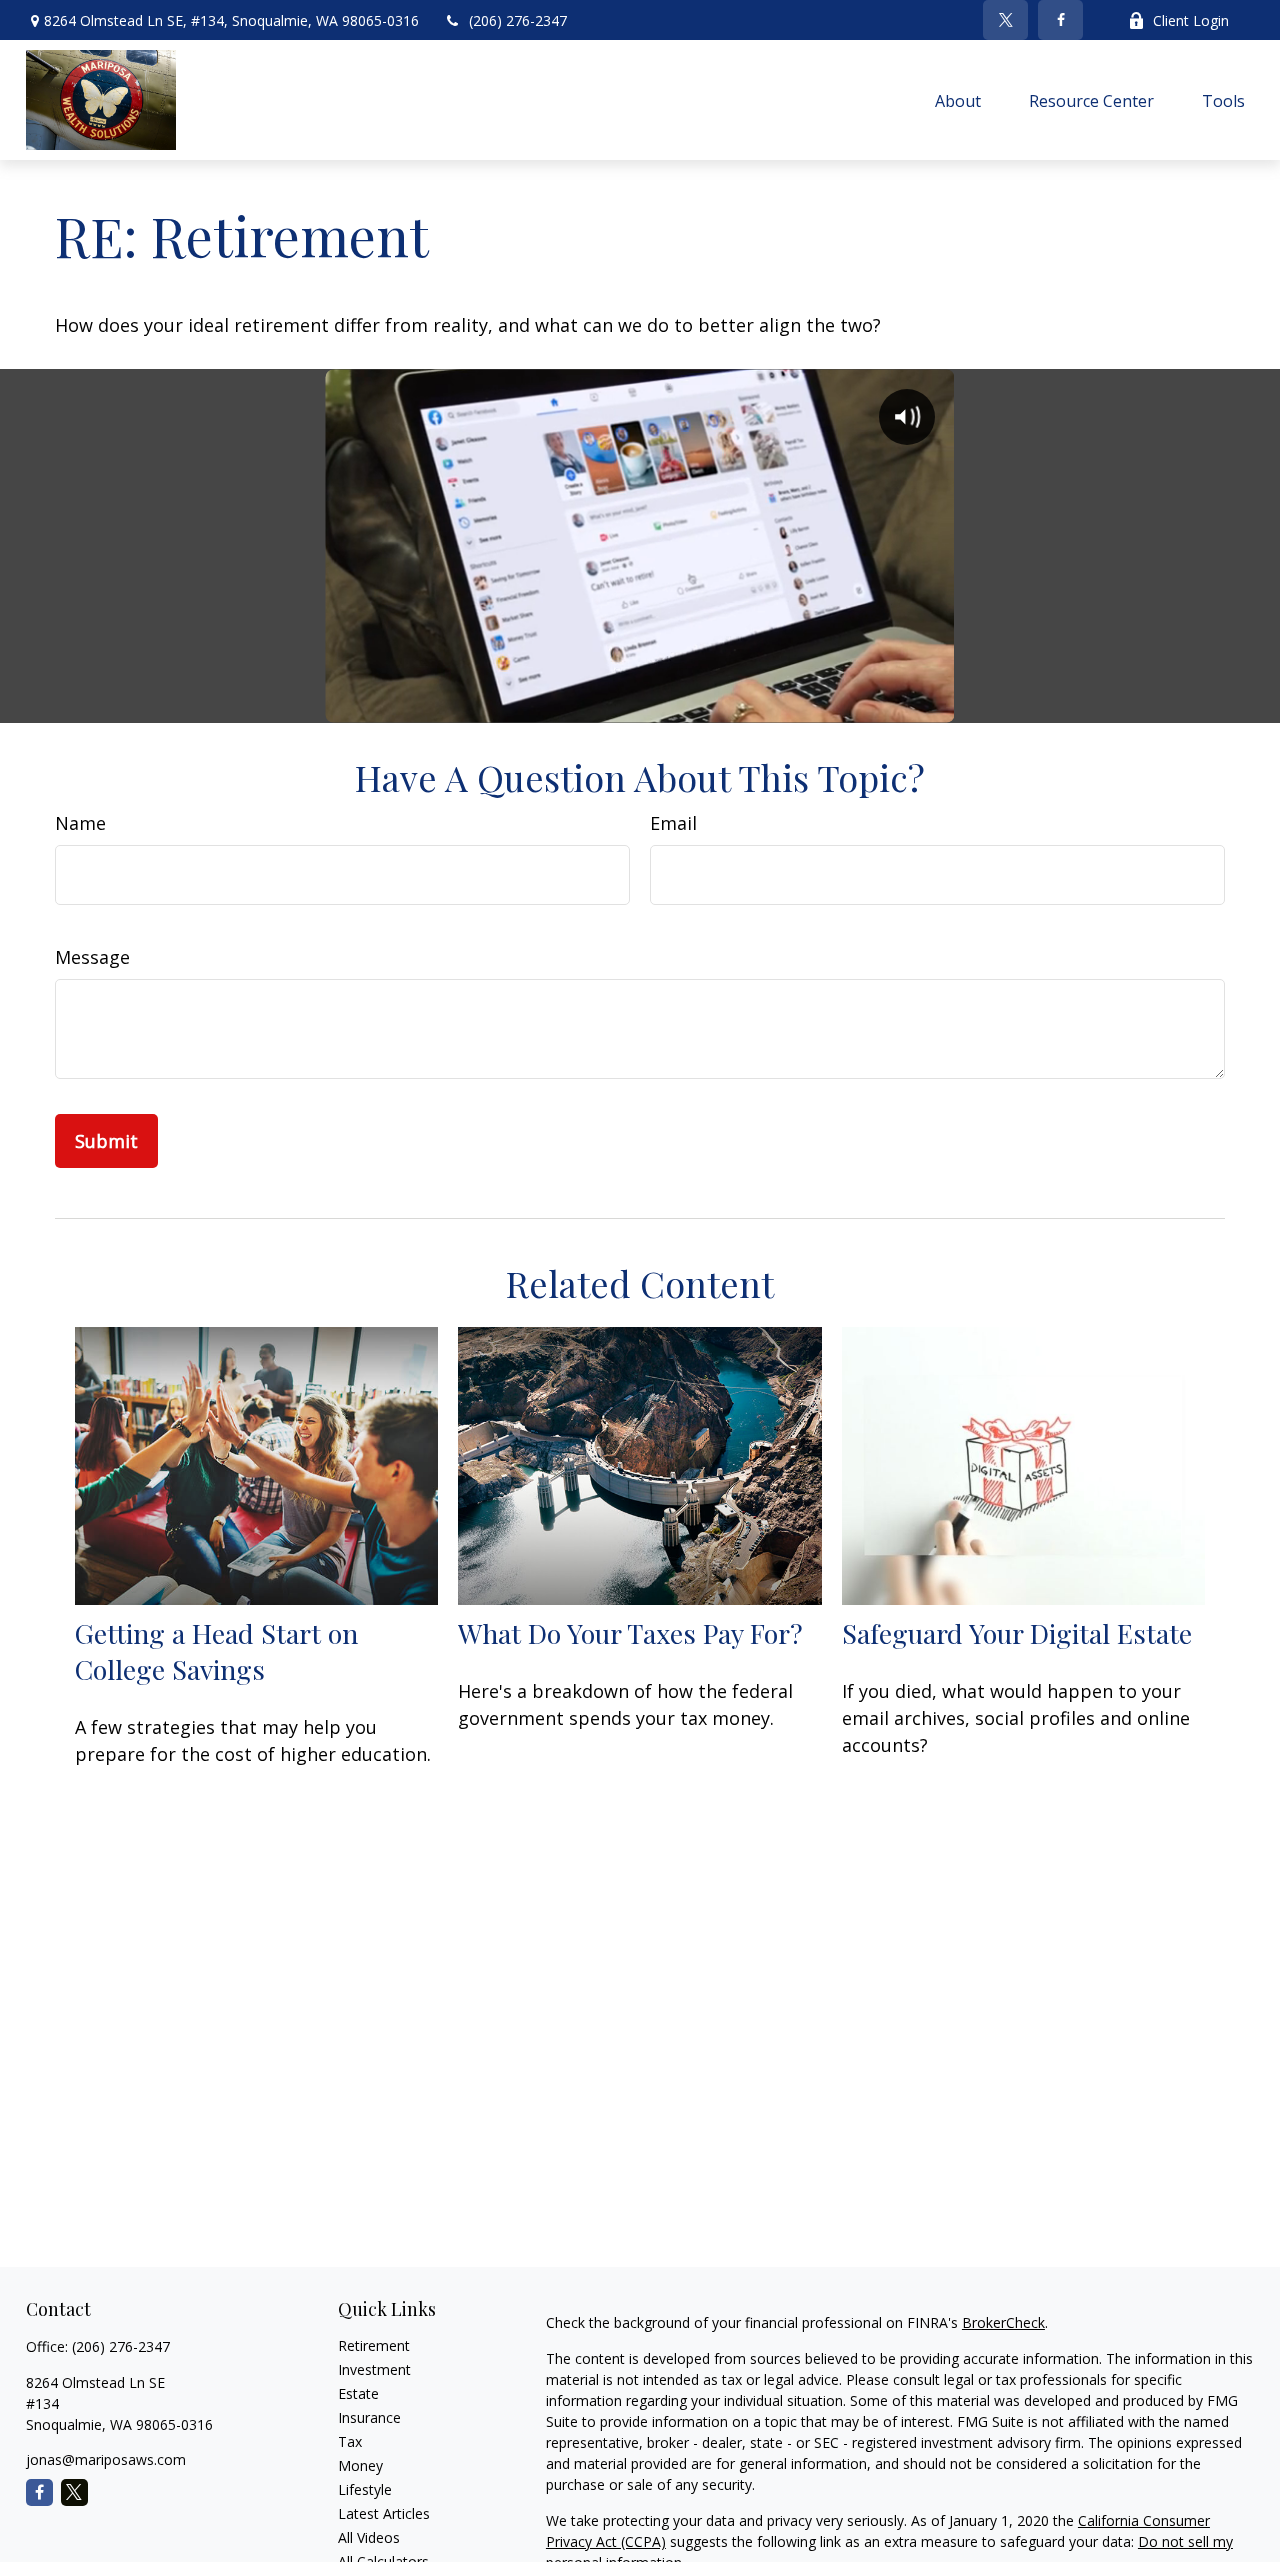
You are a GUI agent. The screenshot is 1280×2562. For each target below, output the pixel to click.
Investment (374, 2369)
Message (92, 957)
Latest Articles (384, 2513)
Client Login (1191, 20)
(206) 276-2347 (518, 20)
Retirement (374, 2345)
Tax (350, 2441)
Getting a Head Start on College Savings (216, 1651)
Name (80, 823)
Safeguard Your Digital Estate (1017, 1633)
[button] (958, 100)
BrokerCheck (1003, 2322)
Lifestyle (365, 2489)
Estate (358, 2393)
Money (360, 2465)
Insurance (369, 2417)
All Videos (369, 2537)
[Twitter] (1005, 20)
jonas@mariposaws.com (106, 2459)
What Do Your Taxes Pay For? (630, 1633)
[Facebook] (1060, 20)
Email (673, 823)
